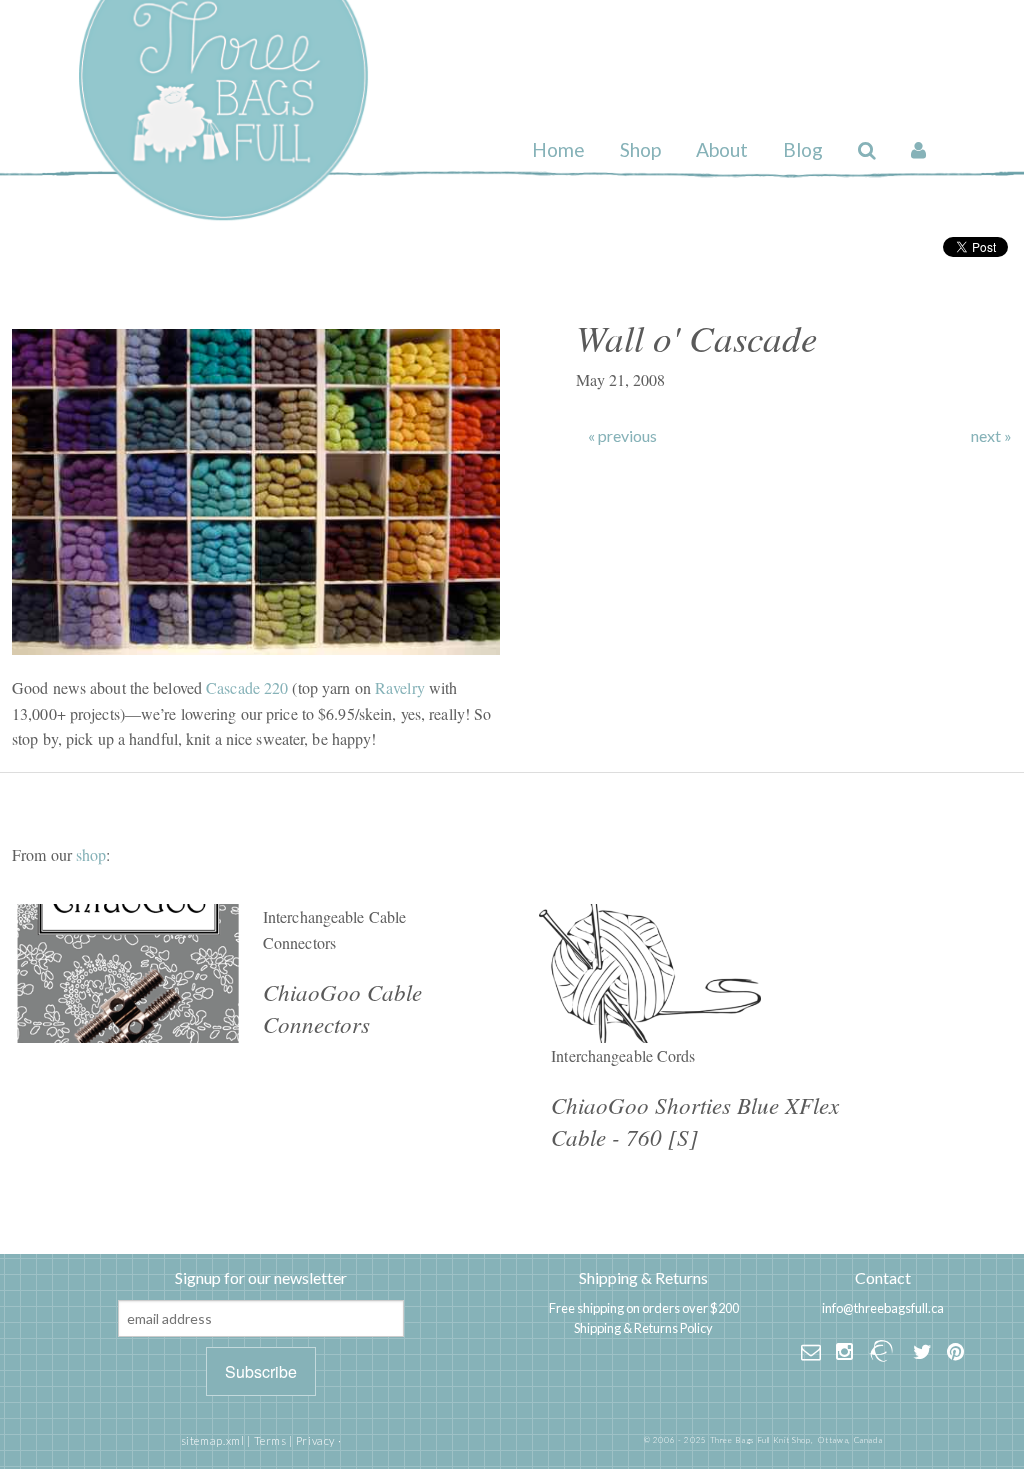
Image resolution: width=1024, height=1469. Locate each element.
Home (558, 149)
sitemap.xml (213, 1440)
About (722, 149)
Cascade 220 (247, 687)
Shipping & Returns (643, 1277)
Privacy (315, 1440)
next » (991, 436)
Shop (640, 149)
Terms (270, 1440)
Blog (803, 149)
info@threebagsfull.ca (883, 1308)
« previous (622, 436)
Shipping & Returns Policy (643, 1328)
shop (91, 854)
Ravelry (400, 687)
